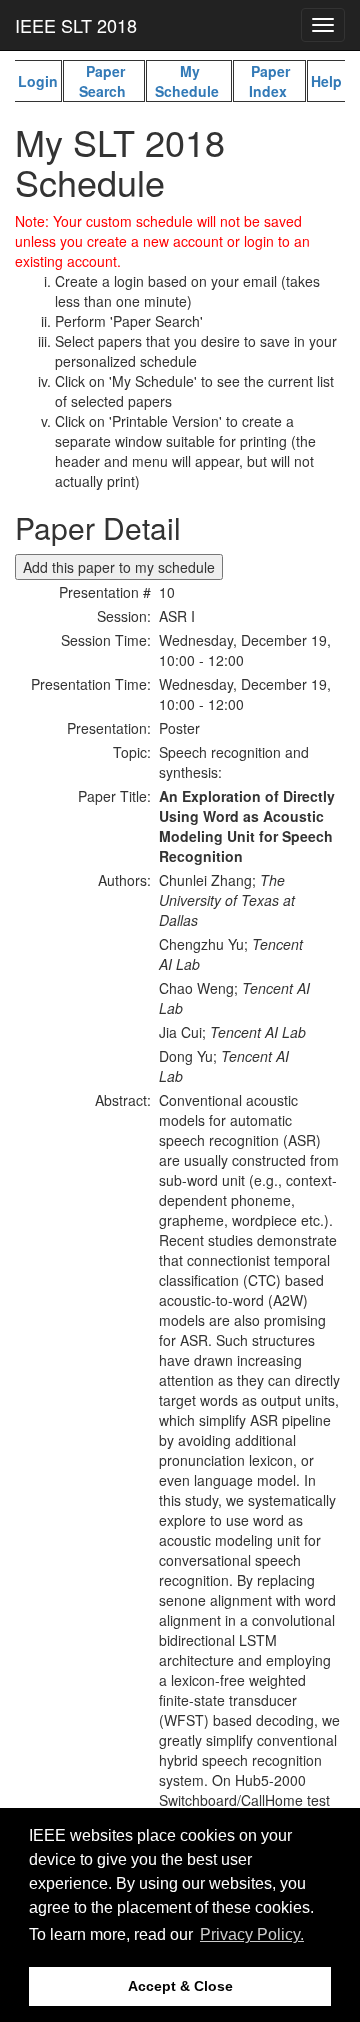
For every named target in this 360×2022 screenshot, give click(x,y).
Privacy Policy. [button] (252, 1934)
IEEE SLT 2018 (76, 25)
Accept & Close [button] (180, 1986)
